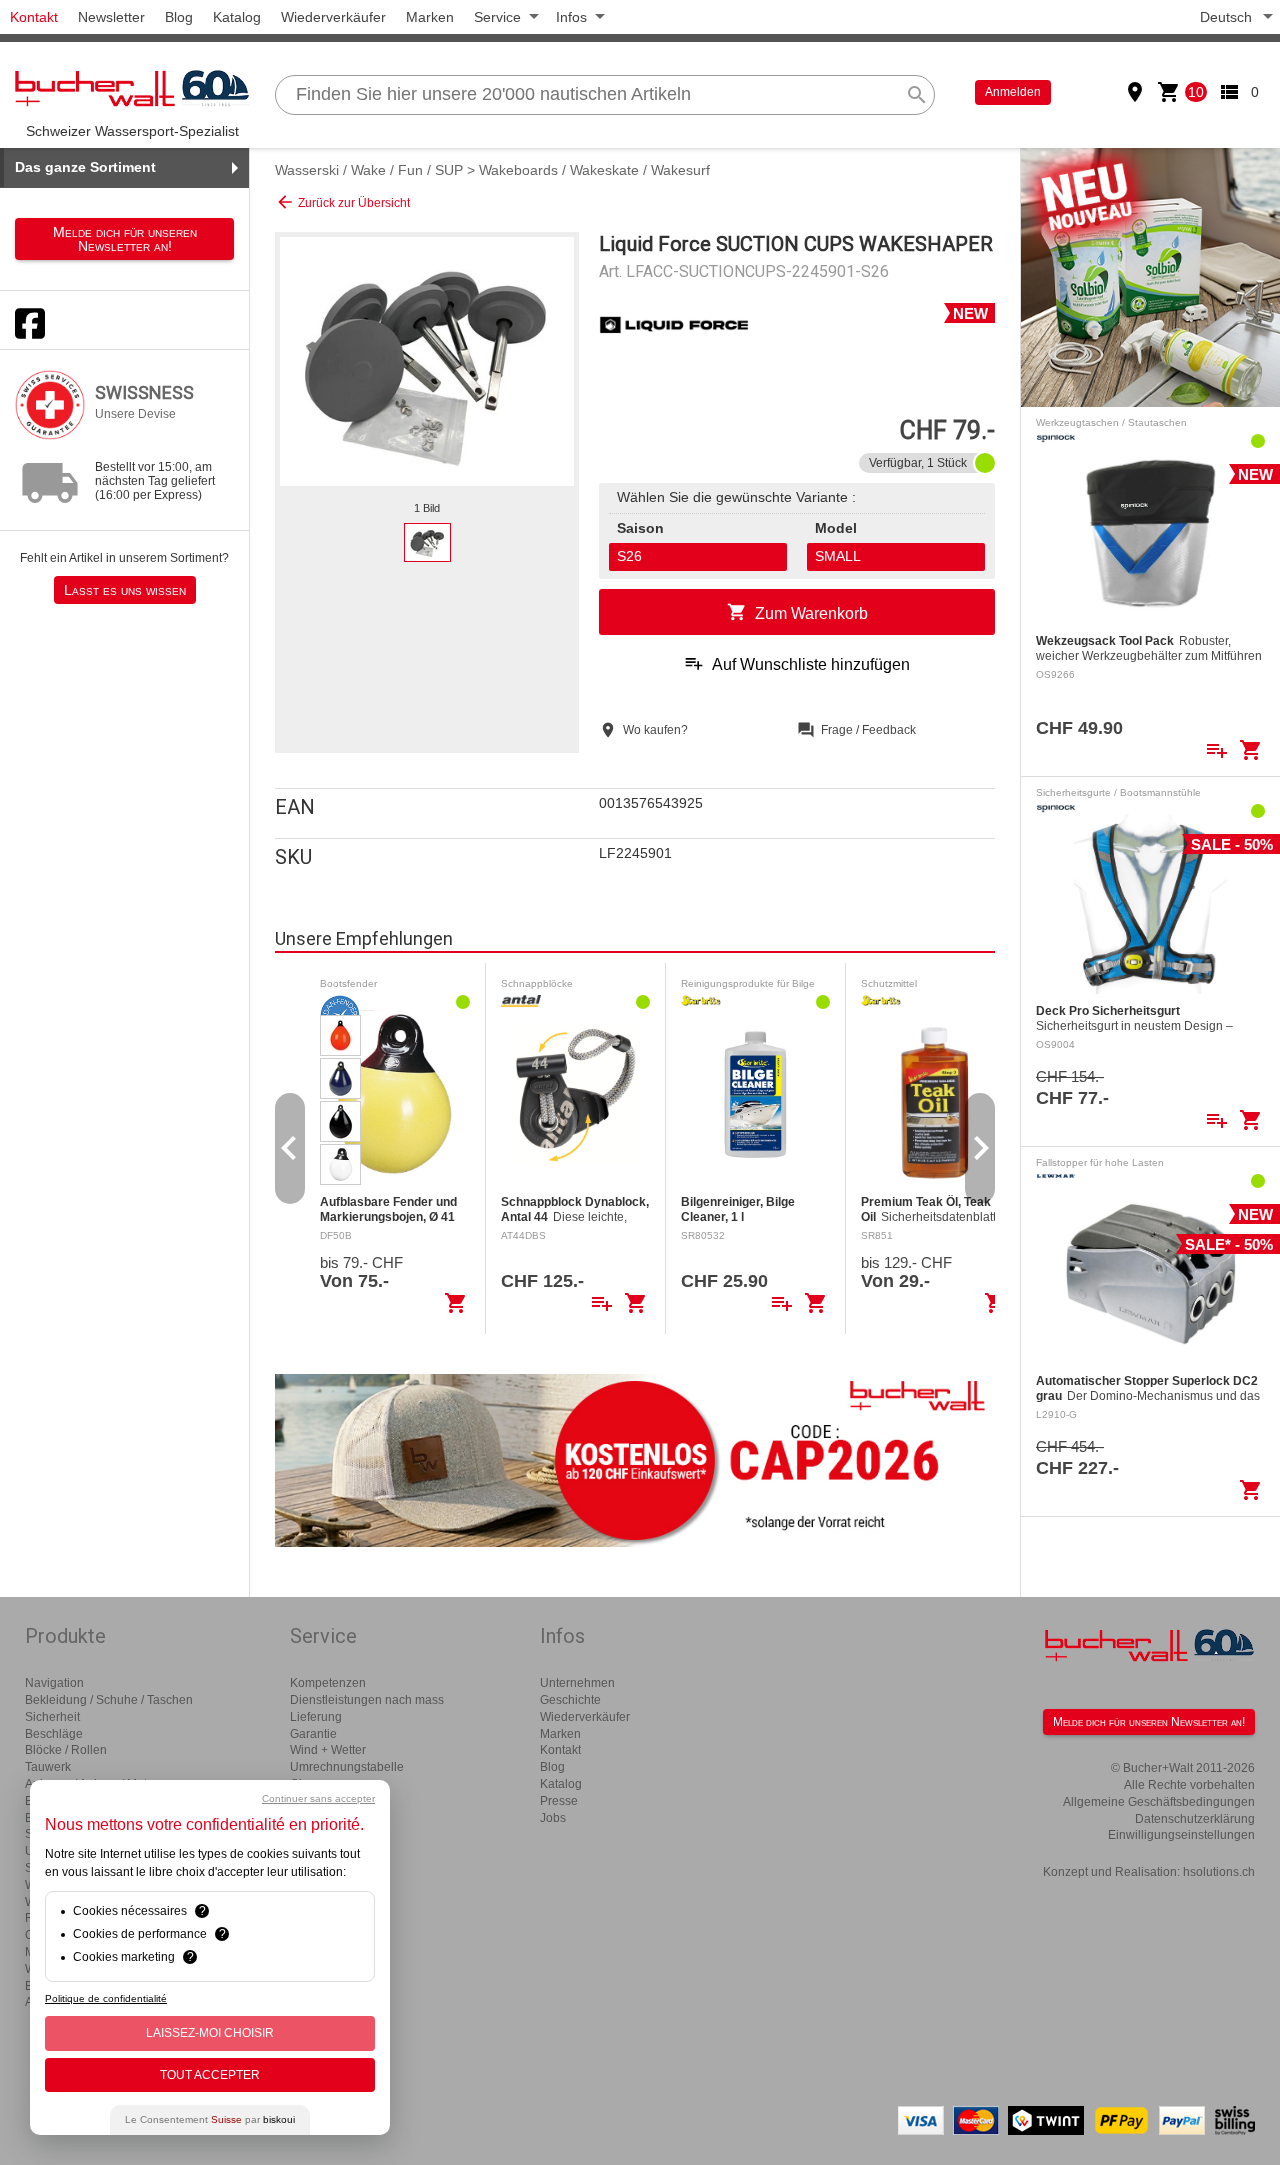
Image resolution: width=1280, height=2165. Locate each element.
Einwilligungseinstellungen (1181, 1835)
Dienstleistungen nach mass (367, 1700)
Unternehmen (577, 1683)
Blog (179, 17)
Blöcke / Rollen (66, 1750)
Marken (430, 17)
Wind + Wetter (328, 1750)
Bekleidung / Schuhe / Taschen (109, 1700)
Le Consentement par (210, 2119)
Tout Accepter (210, 2075)
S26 (629, 556)
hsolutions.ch (1219, 1872)
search (917, 95)
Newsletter (111, 17)
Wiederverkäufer (333, 17)
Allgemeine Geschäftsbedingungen (1159, 1802)
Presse (559, 1801)
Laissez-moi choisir (210, 2033)
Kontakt (34, 17)
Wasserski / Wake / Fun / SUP (369, 170)
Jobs (553, 1818)
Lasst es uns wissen (125, 590)
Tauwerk (48, 1767)
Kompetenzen (328, 1683)
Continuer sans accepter (318, 1798)
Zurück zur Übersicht (342, 202)
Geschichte (570, 1700)
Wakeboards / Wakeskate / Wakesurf (594, 170)
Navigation (54, 1683)
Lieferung (316, 1717)
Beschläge (54, 1734)
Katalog (237, 17)
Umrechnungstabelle (347, 1767)
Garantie (313, 1734)
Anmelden (1013, 92)
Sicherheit (52, 1717)
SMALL (838, 556)
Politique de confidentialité (106, 1998)
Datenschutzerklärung (1195, 1819)
